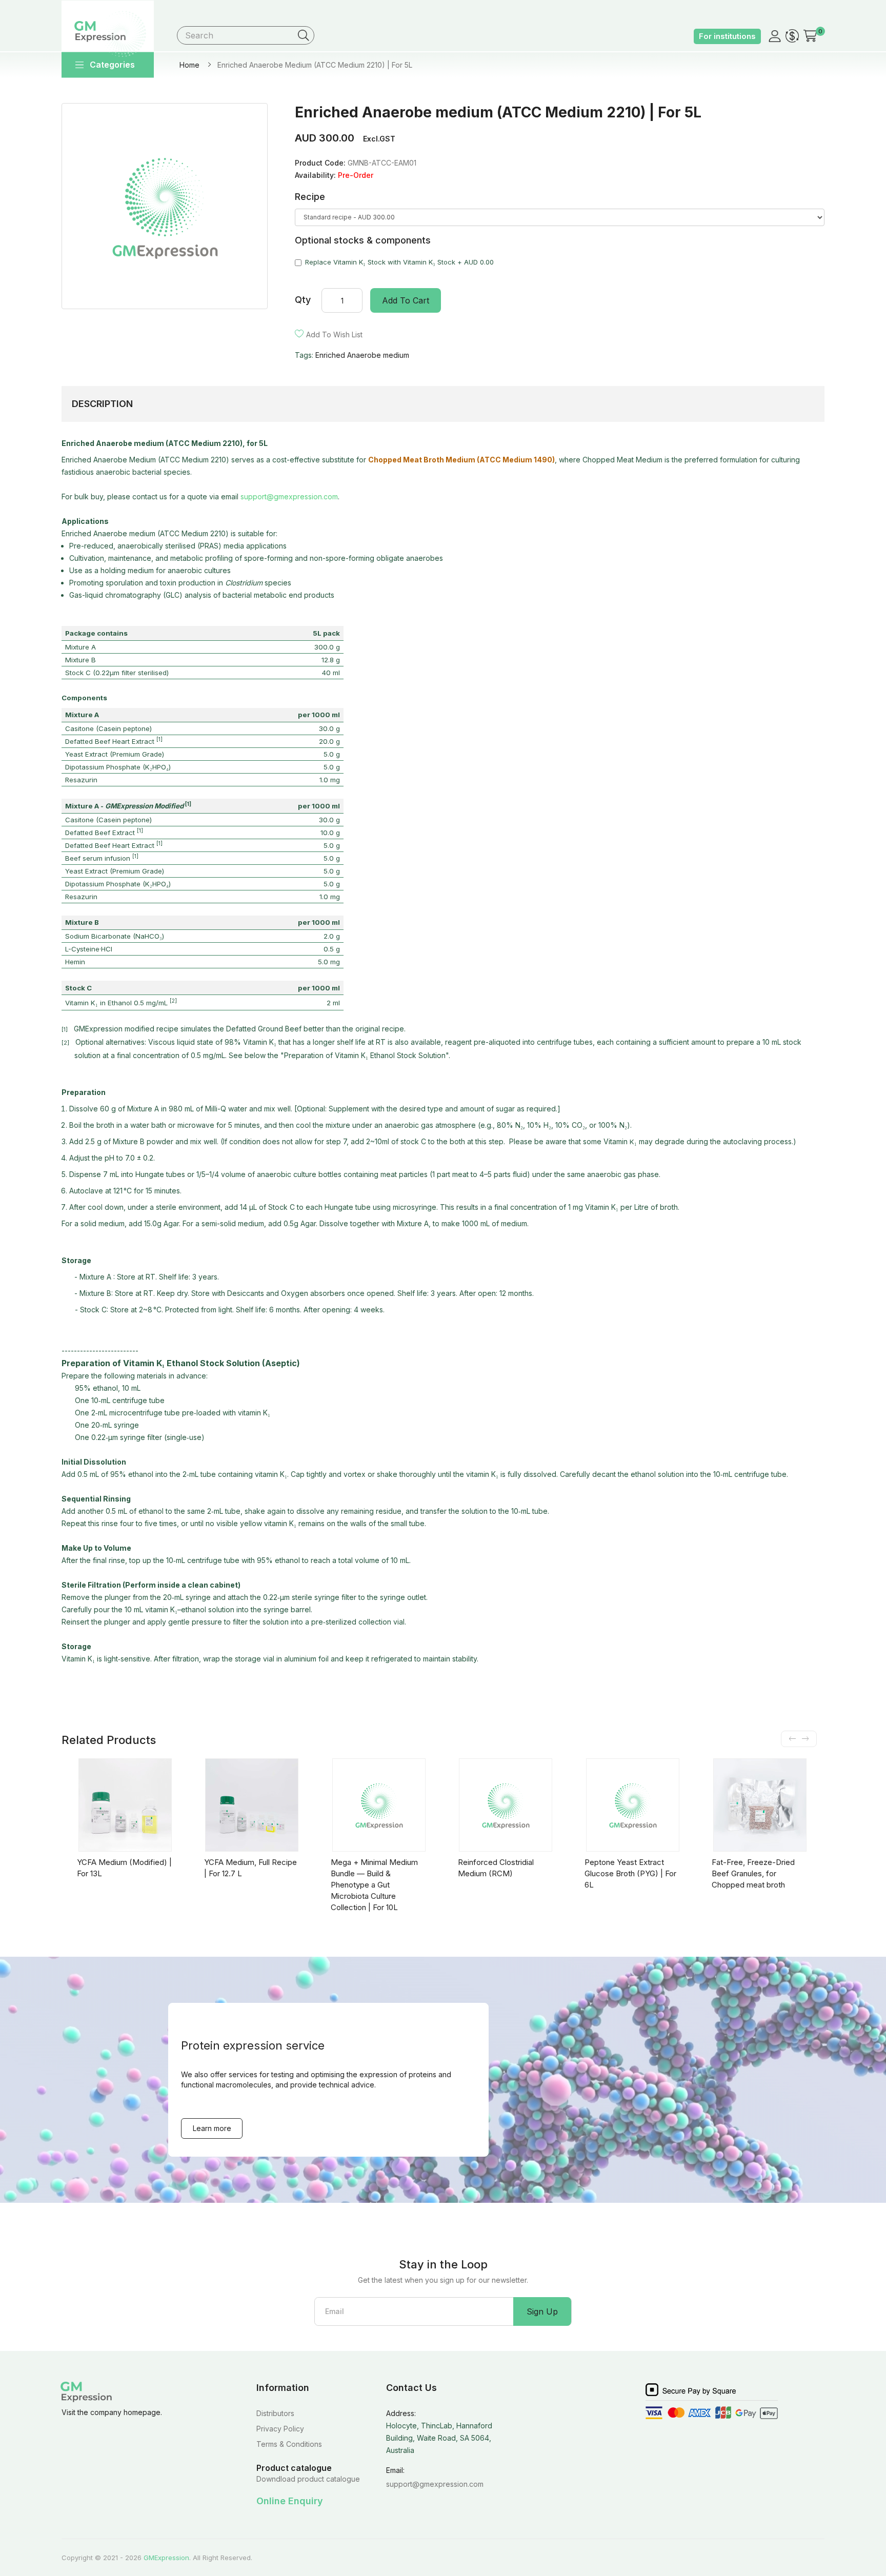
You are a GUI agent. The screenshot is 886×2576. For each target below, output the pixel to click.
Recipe (310, 197)
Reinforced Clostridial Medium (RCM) (496, 1868)
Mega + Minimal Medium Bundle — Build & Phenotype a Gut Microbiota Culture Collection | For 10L (374, 1885)
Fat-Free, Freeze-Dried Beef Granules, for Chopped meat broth (753, 1873)
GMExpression (166, 2558)
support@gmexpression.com (289, 496)
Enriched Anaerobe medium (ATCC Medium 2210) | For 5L (315, 65)
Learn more (212, 2128)
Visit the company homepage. (112, 2412)
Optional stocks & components (363, 240)
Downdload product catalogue (308, 2479)
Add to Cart (406, 300)
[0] (810, 35)
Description (102, 404)
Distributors (275, 2413)
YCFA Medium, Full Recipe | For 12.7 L (250, 1868)
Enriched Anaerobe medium (362, 355)
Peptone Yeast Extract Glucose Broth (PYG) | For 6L (630, 1873)
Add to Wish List (334, 334)
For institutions (727, 36)
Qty (303, 300)
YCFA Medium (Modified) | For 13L (124, 1868)
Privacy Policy (280, 2429)
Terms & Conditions (289, 2444)
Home (189, 65)
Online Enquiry (290, 2501)
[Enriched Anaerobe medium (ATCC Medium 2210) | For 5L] (170, 206)
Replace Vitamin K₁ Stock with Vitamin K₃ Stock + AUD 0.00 (399, 262)
